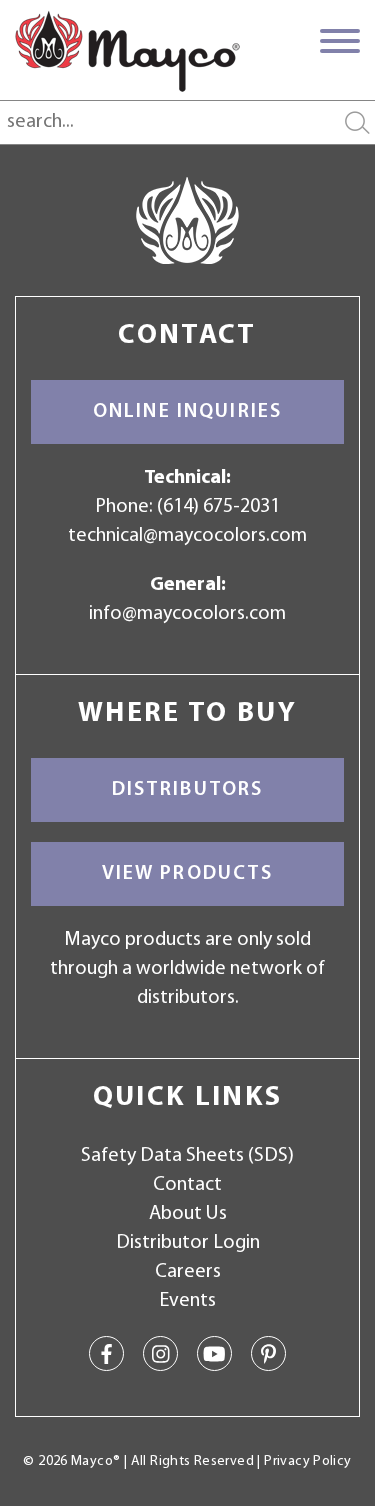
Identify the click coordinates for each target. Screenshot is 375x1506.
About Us (188, 1214)
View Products (188, 874)
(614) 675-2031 (218, 507)
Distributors (188, 790)
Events (187, 1301)
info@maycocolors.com (187, 614)
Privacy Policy (307, 1461)
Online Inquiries (187, 412)
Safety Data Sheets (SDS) (187, 1156)
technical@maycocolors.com (187, 536)
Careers (188, 1272)
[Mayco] (127, 51)
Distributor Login (188, 1243)
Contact (187, 1185)
